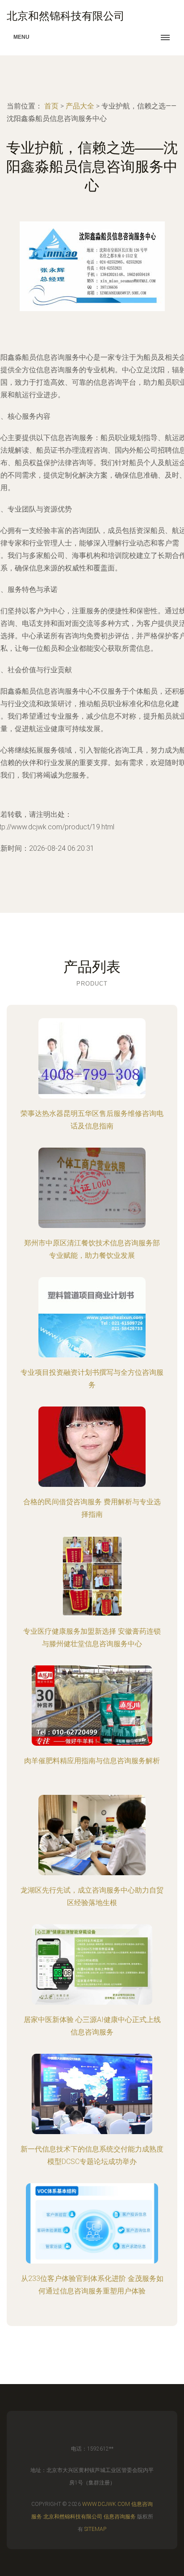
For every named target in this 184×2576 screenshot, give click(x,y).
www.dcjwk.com (106, 2504)
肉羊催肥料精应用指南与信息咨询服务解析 (92, 1761)
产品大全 (80, 106)
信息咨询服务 (120, 2517)
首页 (51, 106)
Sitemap (95, 2529)
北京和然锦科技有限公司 (73, 2517)
